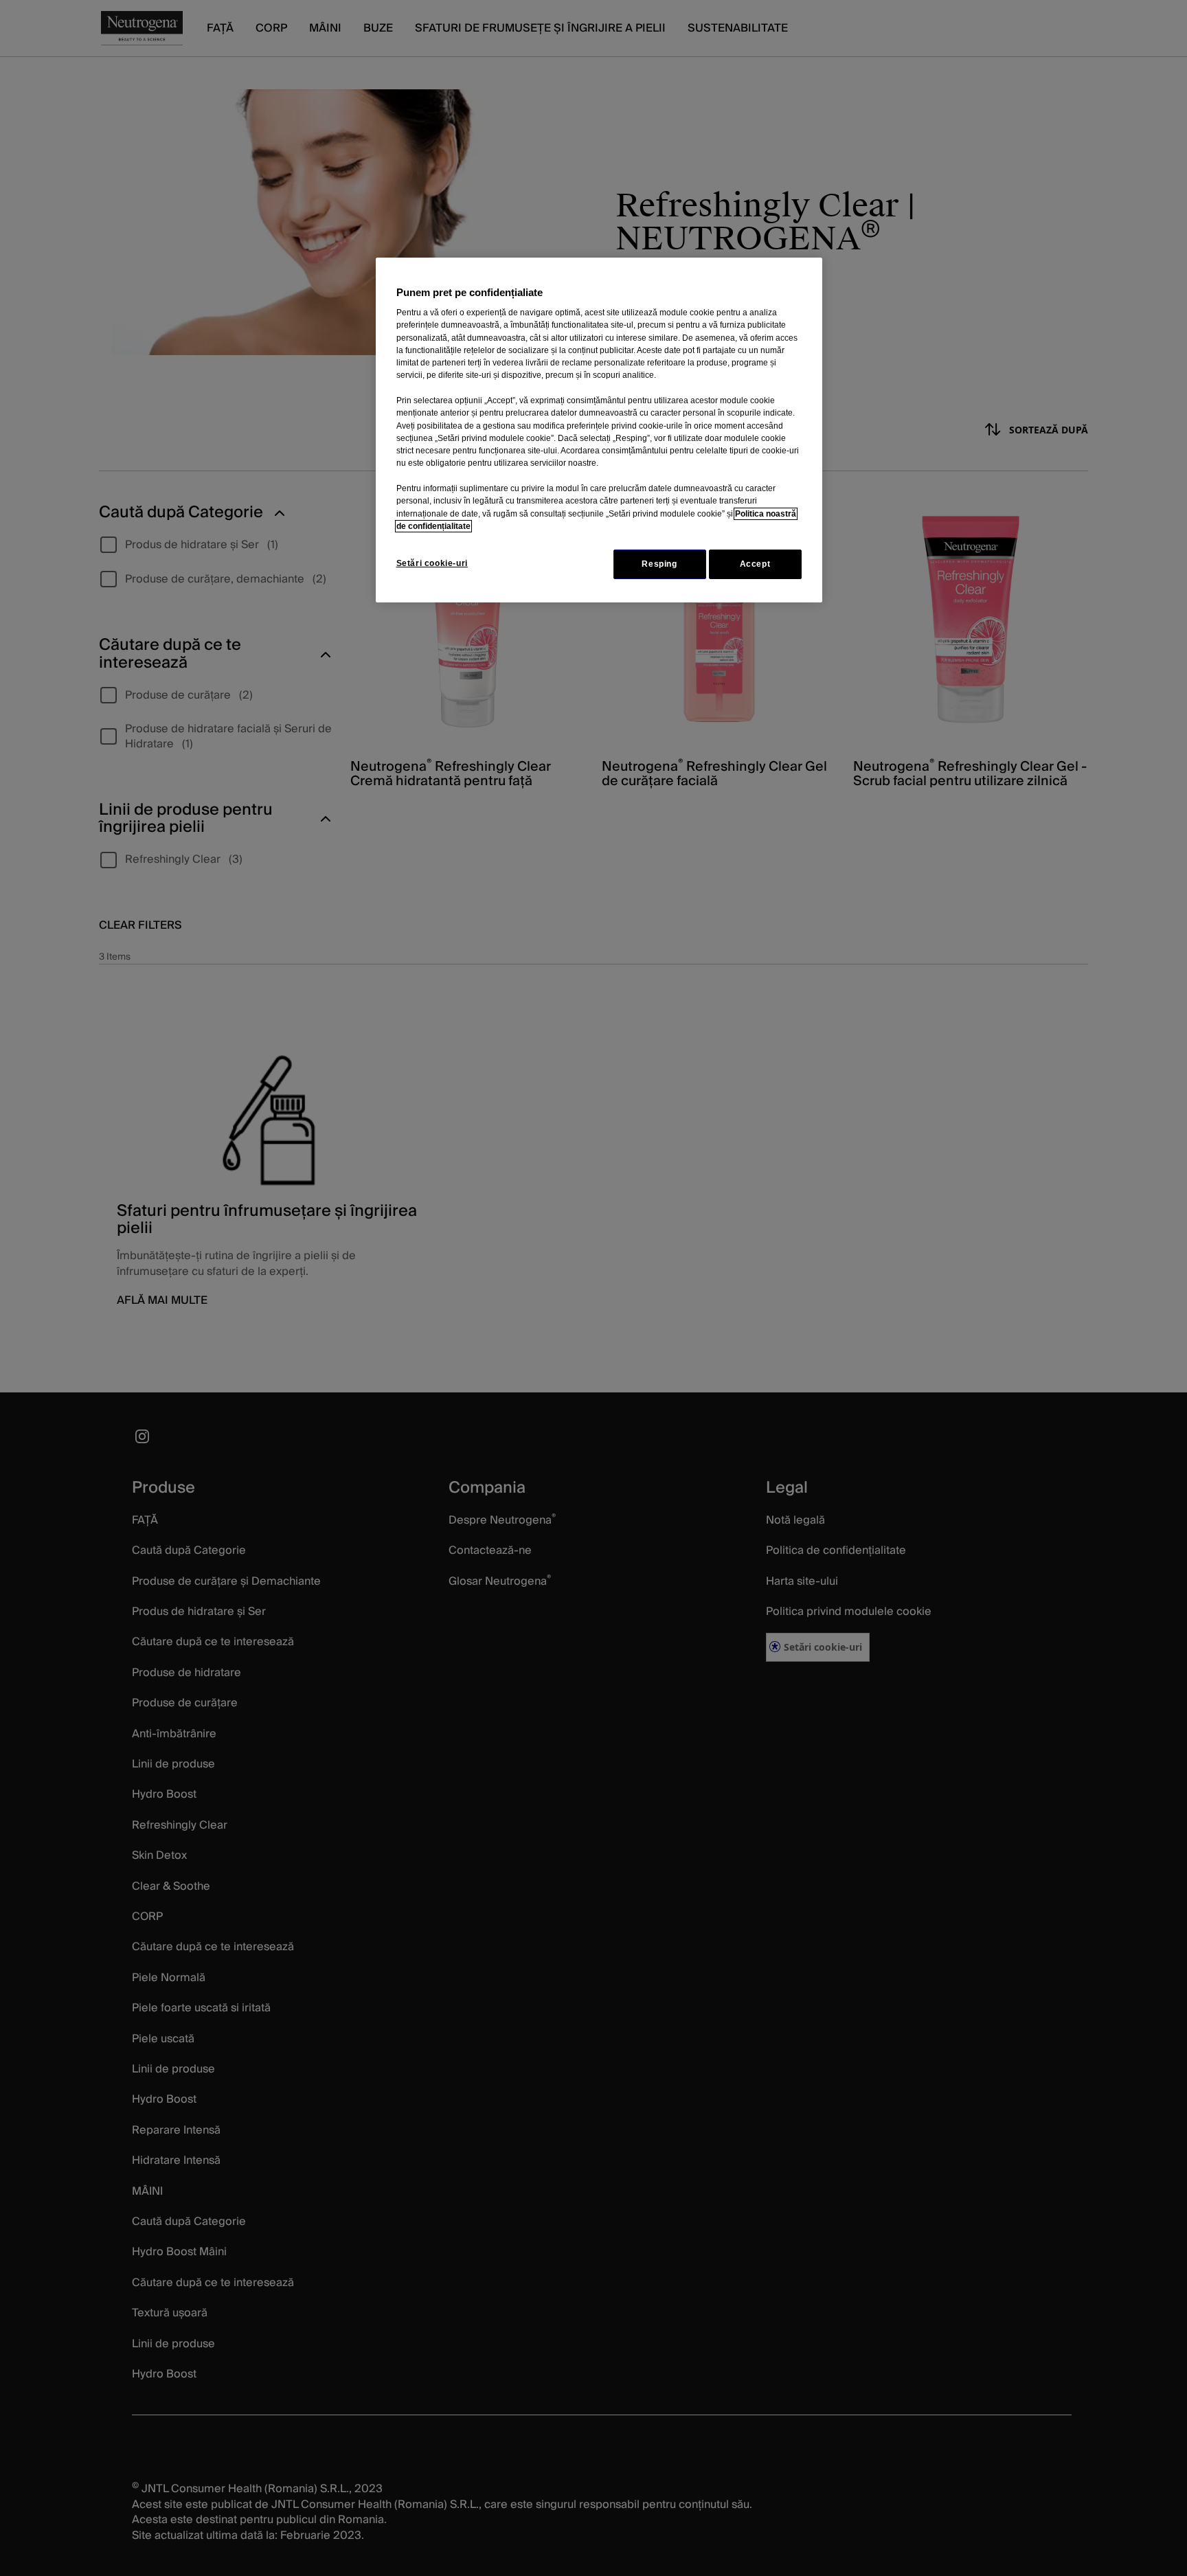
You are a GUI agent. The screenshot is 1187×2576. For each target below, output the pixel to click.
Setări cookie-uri (432, 563)
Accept (755, 564)
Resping (659, 564)
